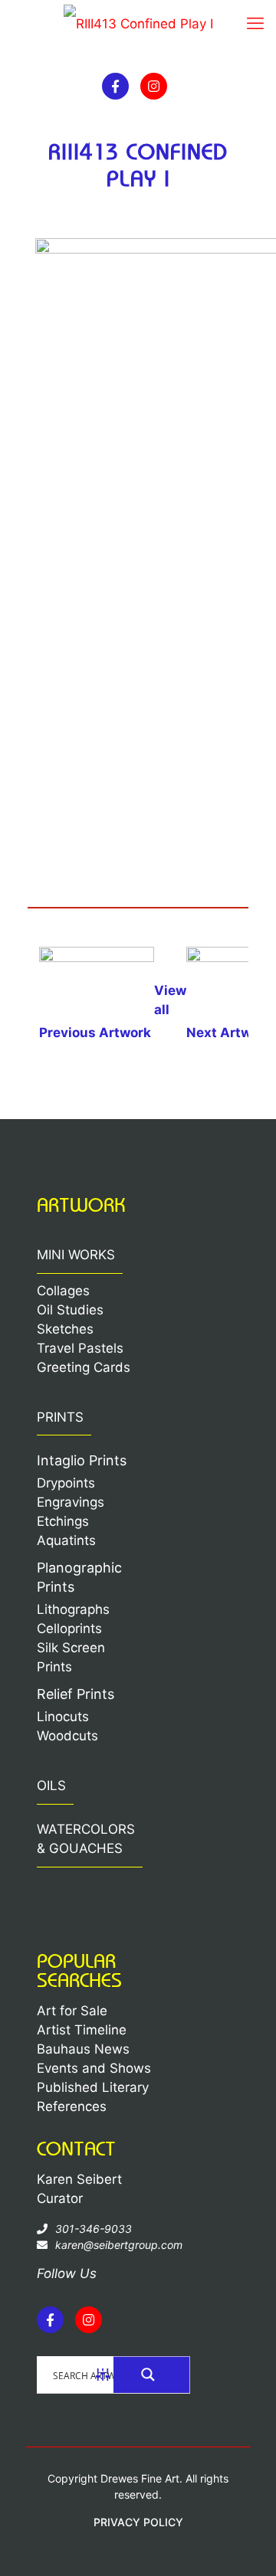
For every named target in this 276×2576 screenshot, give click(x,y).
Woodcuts (67, 1736)
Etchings (63, 1521)
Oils (51, 1786)
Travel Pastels (80, 1348)
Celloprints (69, 1628)
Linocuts (63, 1717)
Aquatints (66, 1540)
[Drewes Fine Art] (138, 27)
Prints (60, 1417)
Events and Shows (94, 2068)
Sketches (65, 1329)
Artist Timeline (82, 2030)
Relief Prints (76, 1694)
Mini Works (76, 1255)
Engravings (71, 1502)
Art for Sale (72, 2011)
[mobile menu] (255, 23)
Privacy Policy (138, 2522)
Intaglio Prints (82, 1460)
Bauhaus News (83, 2049)
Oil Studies (70, 1310)
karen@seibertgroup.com (119, 2245)
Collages (63, 1291)
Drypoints (66, 1483)
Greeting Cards (84, 1367)
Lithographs (73, 1609)
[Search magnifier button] (152, 2375)
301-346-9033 (94, 2229)
